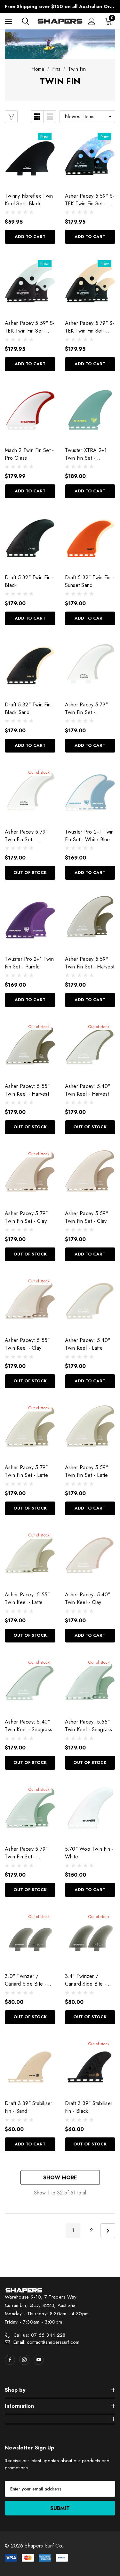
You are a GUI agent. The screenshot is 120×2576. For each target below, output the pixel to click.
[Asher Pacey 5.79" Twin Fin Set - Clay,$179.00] (30, 1174)
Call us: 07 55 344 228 (40, 2335)
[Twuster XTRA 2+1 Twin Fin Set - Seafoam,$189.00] (90, 411)
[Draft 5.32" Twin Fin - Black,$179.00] (30, 538)
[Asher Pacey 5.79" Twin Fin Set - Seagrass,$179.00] (30, 1810)
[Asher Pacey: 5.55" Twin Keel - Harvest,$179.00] (30, 1047)
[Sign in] (92, 21)
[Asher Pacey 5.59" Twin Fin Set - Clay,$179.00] (90, 1174)
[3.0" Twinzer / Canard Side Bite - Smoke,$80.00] (30, 1937)
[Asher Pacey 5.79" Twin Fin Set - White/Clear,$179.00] (90, 666)
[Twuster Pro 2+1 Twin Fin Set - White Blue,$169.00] (90, 793)
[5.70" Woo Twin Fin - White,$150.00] (90, 1810)
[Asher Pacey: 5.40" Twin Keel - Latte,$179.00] (90, 1301)
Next (108, 2231)
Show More (60, 2178)
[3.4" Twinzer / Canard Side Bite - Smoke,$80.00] (90, 1937)
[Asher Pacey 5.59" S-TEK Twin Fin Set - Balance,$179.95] (30, 284)
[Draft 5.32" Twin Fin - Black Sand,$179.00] (30, 666)
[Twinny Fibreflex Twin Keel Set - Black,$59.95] (30, 157)
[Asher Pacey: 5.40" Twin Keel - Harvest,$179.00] (90, 1047)
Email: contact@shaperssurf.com (46, 2342)
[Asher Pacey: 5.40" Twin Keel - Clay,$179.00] (90, 1555)
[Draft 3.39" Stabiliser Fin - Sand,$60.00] (30, 2064)
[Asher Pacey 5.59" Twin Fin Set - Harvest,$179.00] (90, 920)
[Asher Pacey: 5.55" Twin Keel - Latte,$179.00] (30, 1555)
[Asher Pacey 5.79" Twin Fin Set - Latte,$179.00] (30, 1428)
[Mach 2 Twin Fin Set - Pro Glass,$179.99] (30, 411)
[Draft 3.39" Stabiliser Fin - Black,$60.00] (90, 2064)
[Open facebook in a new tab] (10, 2360)
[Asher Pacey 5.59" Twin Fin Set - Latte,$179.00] (90, 1428)
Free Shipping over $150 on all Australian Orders (60, 6)
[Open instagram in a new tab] (24, 2360)
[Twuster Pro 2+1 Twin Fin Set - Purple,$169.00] (30, 920)
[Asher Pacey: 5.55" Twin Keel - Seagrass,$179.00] (90, 1683)
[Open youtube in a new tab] (39, 2360)
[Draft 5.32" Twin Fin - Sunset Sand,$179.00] (90, 538)
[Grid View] (37, 117)
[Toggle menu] (8, 21)
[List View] (50, 117)
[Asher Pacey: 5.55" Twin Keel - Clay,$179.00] (30, 1301)
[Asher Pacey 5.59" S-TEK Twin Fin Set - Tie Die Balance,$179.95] (90, 157)
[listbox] (87, 117)
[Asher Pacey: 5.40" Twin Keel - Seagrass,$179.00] (30, 1683)
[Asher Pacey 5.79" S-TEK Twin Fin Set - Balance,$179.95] (90, 284)
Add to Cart (30, 237)
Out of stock (30, 872)
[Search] (25, 21)
